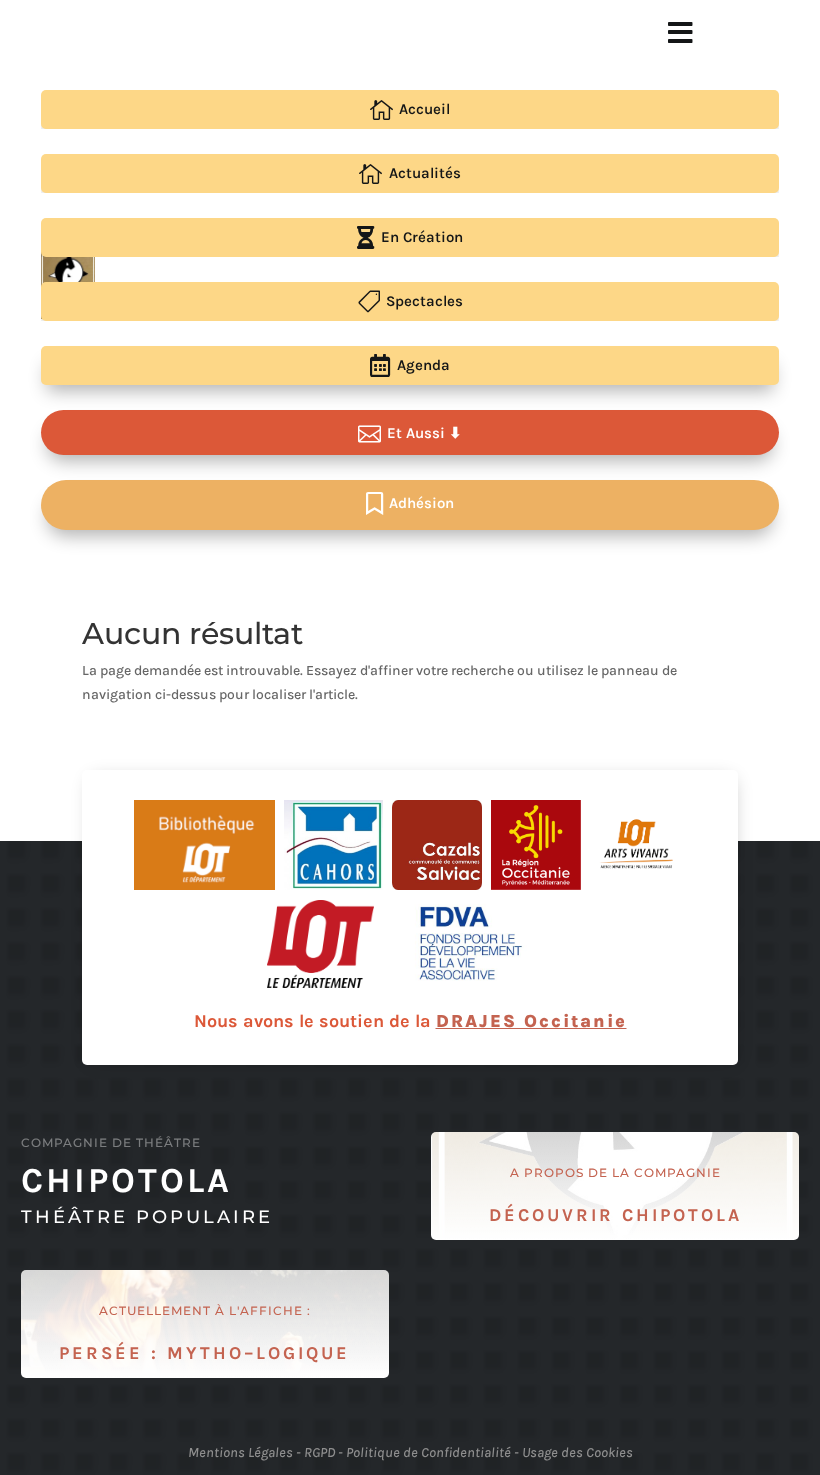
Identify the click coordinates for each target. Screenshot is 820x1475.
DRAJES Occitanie (531, 1021)
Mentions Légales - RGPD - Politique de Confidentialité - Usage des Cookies (410, 1452)
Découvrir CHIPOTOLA (615, 1215)
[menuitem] (410, 109)
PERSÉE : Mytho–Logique (204, 1353)
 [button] (680, 33)
